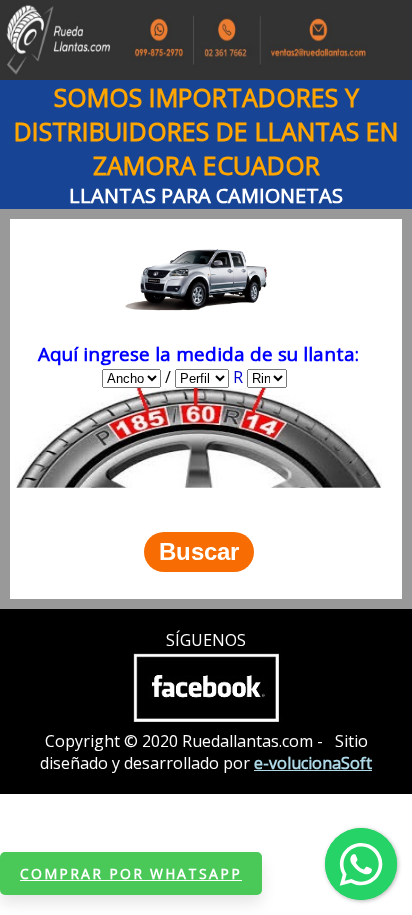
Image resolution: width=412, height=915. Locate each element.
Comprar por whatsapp (131, 873)
